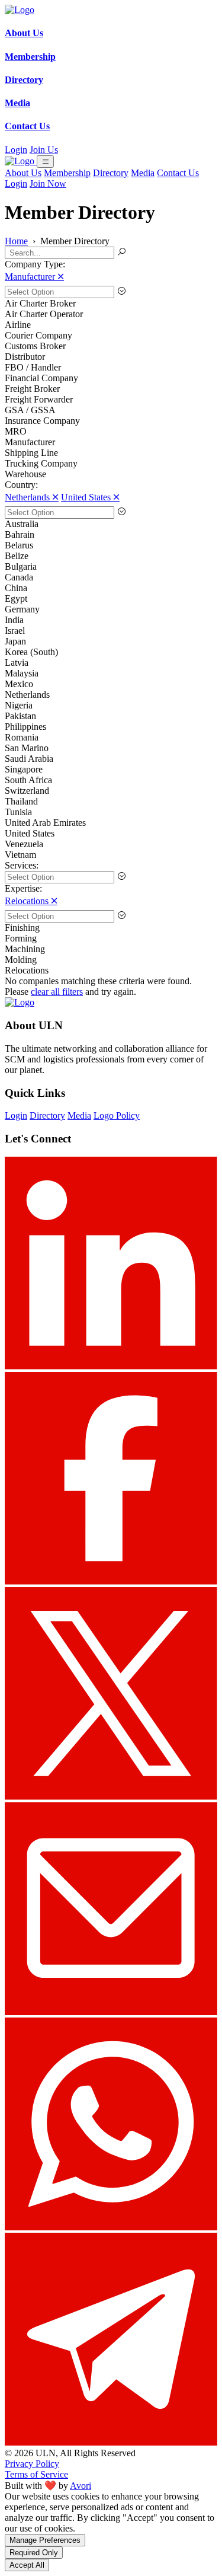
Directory (111, 173)
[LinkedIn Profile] (111, 1366)
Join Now (48, 183)
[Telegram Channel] (111, 2442)
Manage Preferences (45, 2540)
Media (143, 173)
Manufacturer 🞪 (34, 277)
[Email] (111, 2012)
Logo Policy (117, 1115)
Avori (81, 2486)
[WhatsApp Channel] (111, 2227)
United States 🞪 (90, 497)
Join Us (44, 150)
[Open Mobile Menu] (45, 162)
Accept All (27, 2565)
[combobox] (111, 292)
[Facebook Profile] (111, 1581)
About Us (23, 173)
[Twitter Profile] (111, 1797)
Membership (67, 173)
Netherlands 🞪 (32, 497)
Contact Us (178, 173)
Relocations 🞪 (31, 901)
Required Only (34, 2553)
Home (16, 241)
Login (16, 150)
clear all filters (57, 992)
